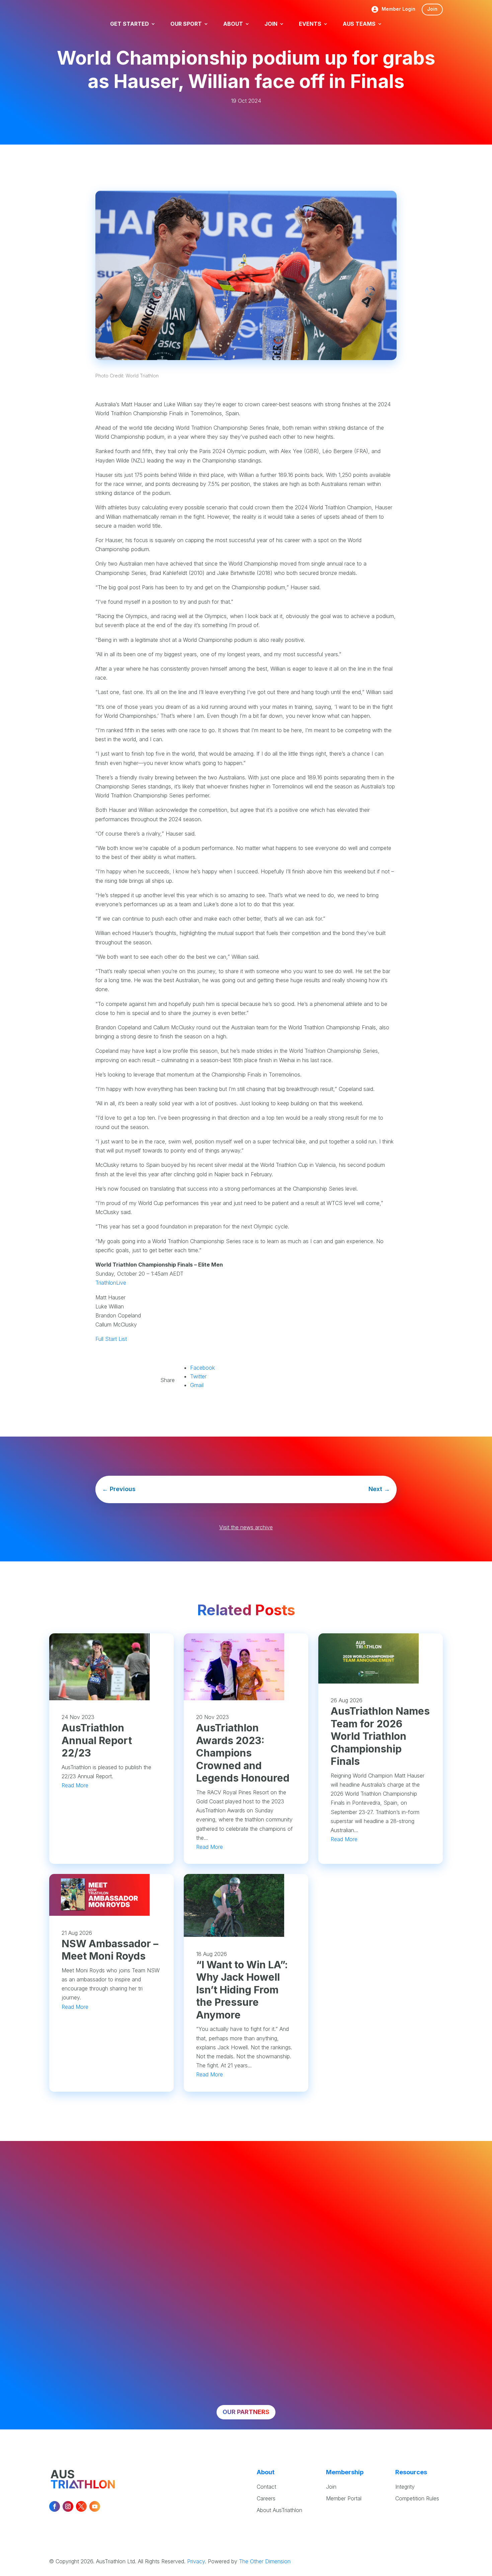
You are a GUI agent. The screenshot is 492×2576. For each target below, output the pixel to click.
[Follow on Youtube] (95, 2506)
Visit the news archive (246, 1527)
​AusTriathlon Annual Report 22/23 (97, 1740)
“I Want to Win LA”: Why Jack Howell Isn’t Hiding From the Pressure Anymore (242, 1990)
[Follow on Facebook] (55, 2506)
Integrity (405, 2487)
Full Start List (111, 1339)
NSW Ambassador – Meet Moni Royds (110, 1950)
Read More (75, 1785)
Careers (266, 2498)
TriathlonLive (111, 1283)
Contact (266, 2487)
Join (432, 9)
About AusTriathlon (279, 2510)
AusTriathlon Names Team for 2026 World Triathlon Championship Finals (380, 1736)
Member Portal (344, 2498)
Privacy (196, 2561)
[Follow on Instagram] (68, 2506)
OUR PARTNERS (246, 2412)
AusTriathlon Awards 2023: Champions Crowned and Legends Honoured (243, 1753)
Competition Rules (417, 2498)
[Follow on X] (81, 2506)
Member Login (398, 9)
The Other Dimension (265, 2561)
